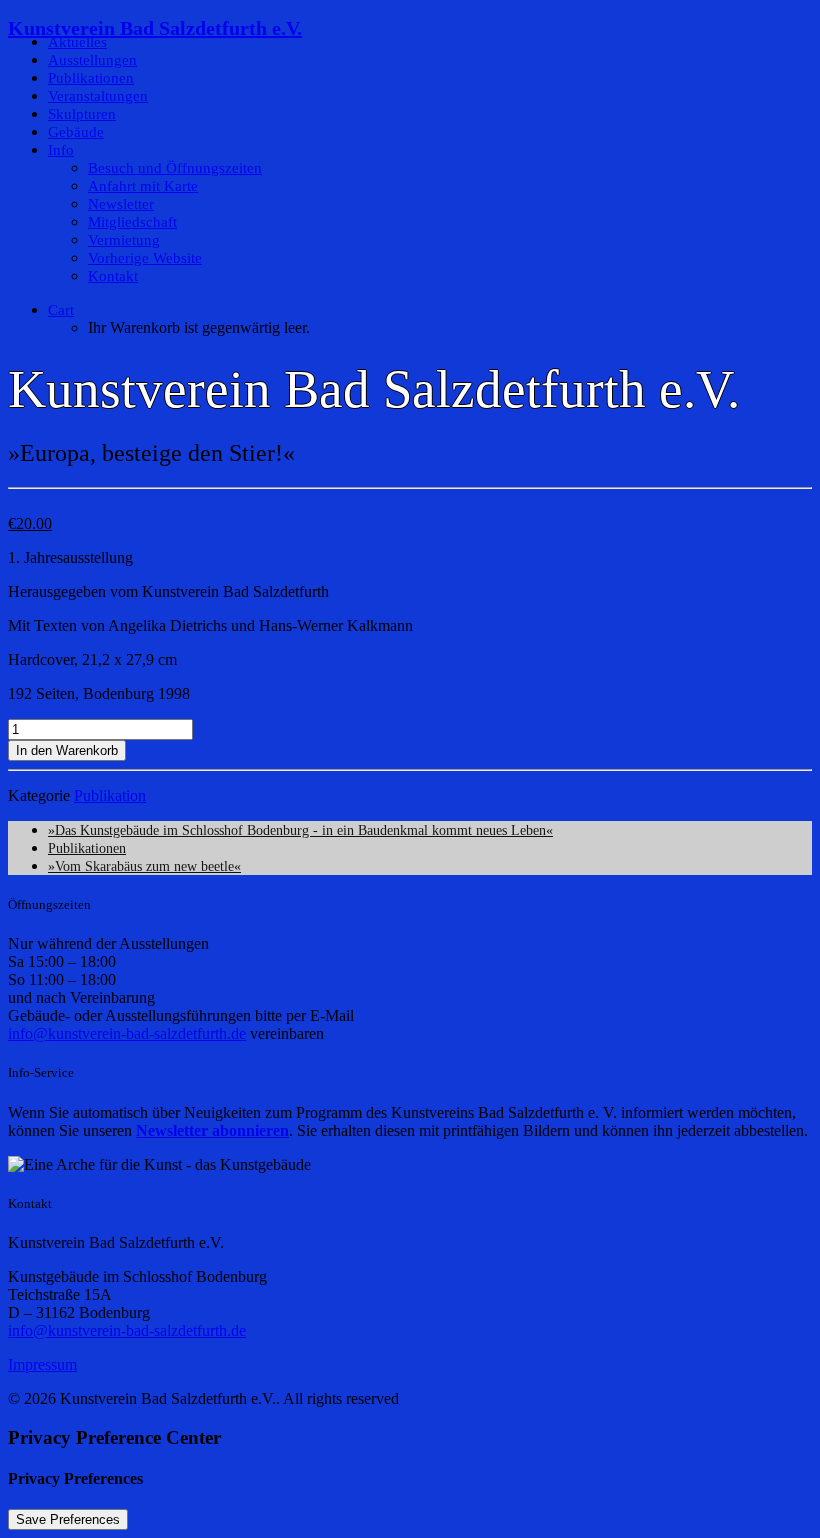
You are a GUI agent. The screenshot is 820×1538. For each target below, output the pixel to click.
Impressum (42, 1364)
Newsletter (121, 204)
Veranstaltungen (98, 96)
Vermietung (124, 240)
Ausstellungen (92, 60)
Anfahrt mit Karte (143, 186)
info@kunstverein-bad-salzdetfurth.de (127, 1033)
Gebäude (76, 132)
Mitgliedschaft (132, 222)
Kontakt (113, 276)
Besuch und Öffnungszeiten (175, 168)
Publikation (110, 795)
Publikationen (91, 78)
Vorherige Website (145, 258)
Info (61, 150)
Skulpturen (82, 114)
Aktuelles (77, 42)
